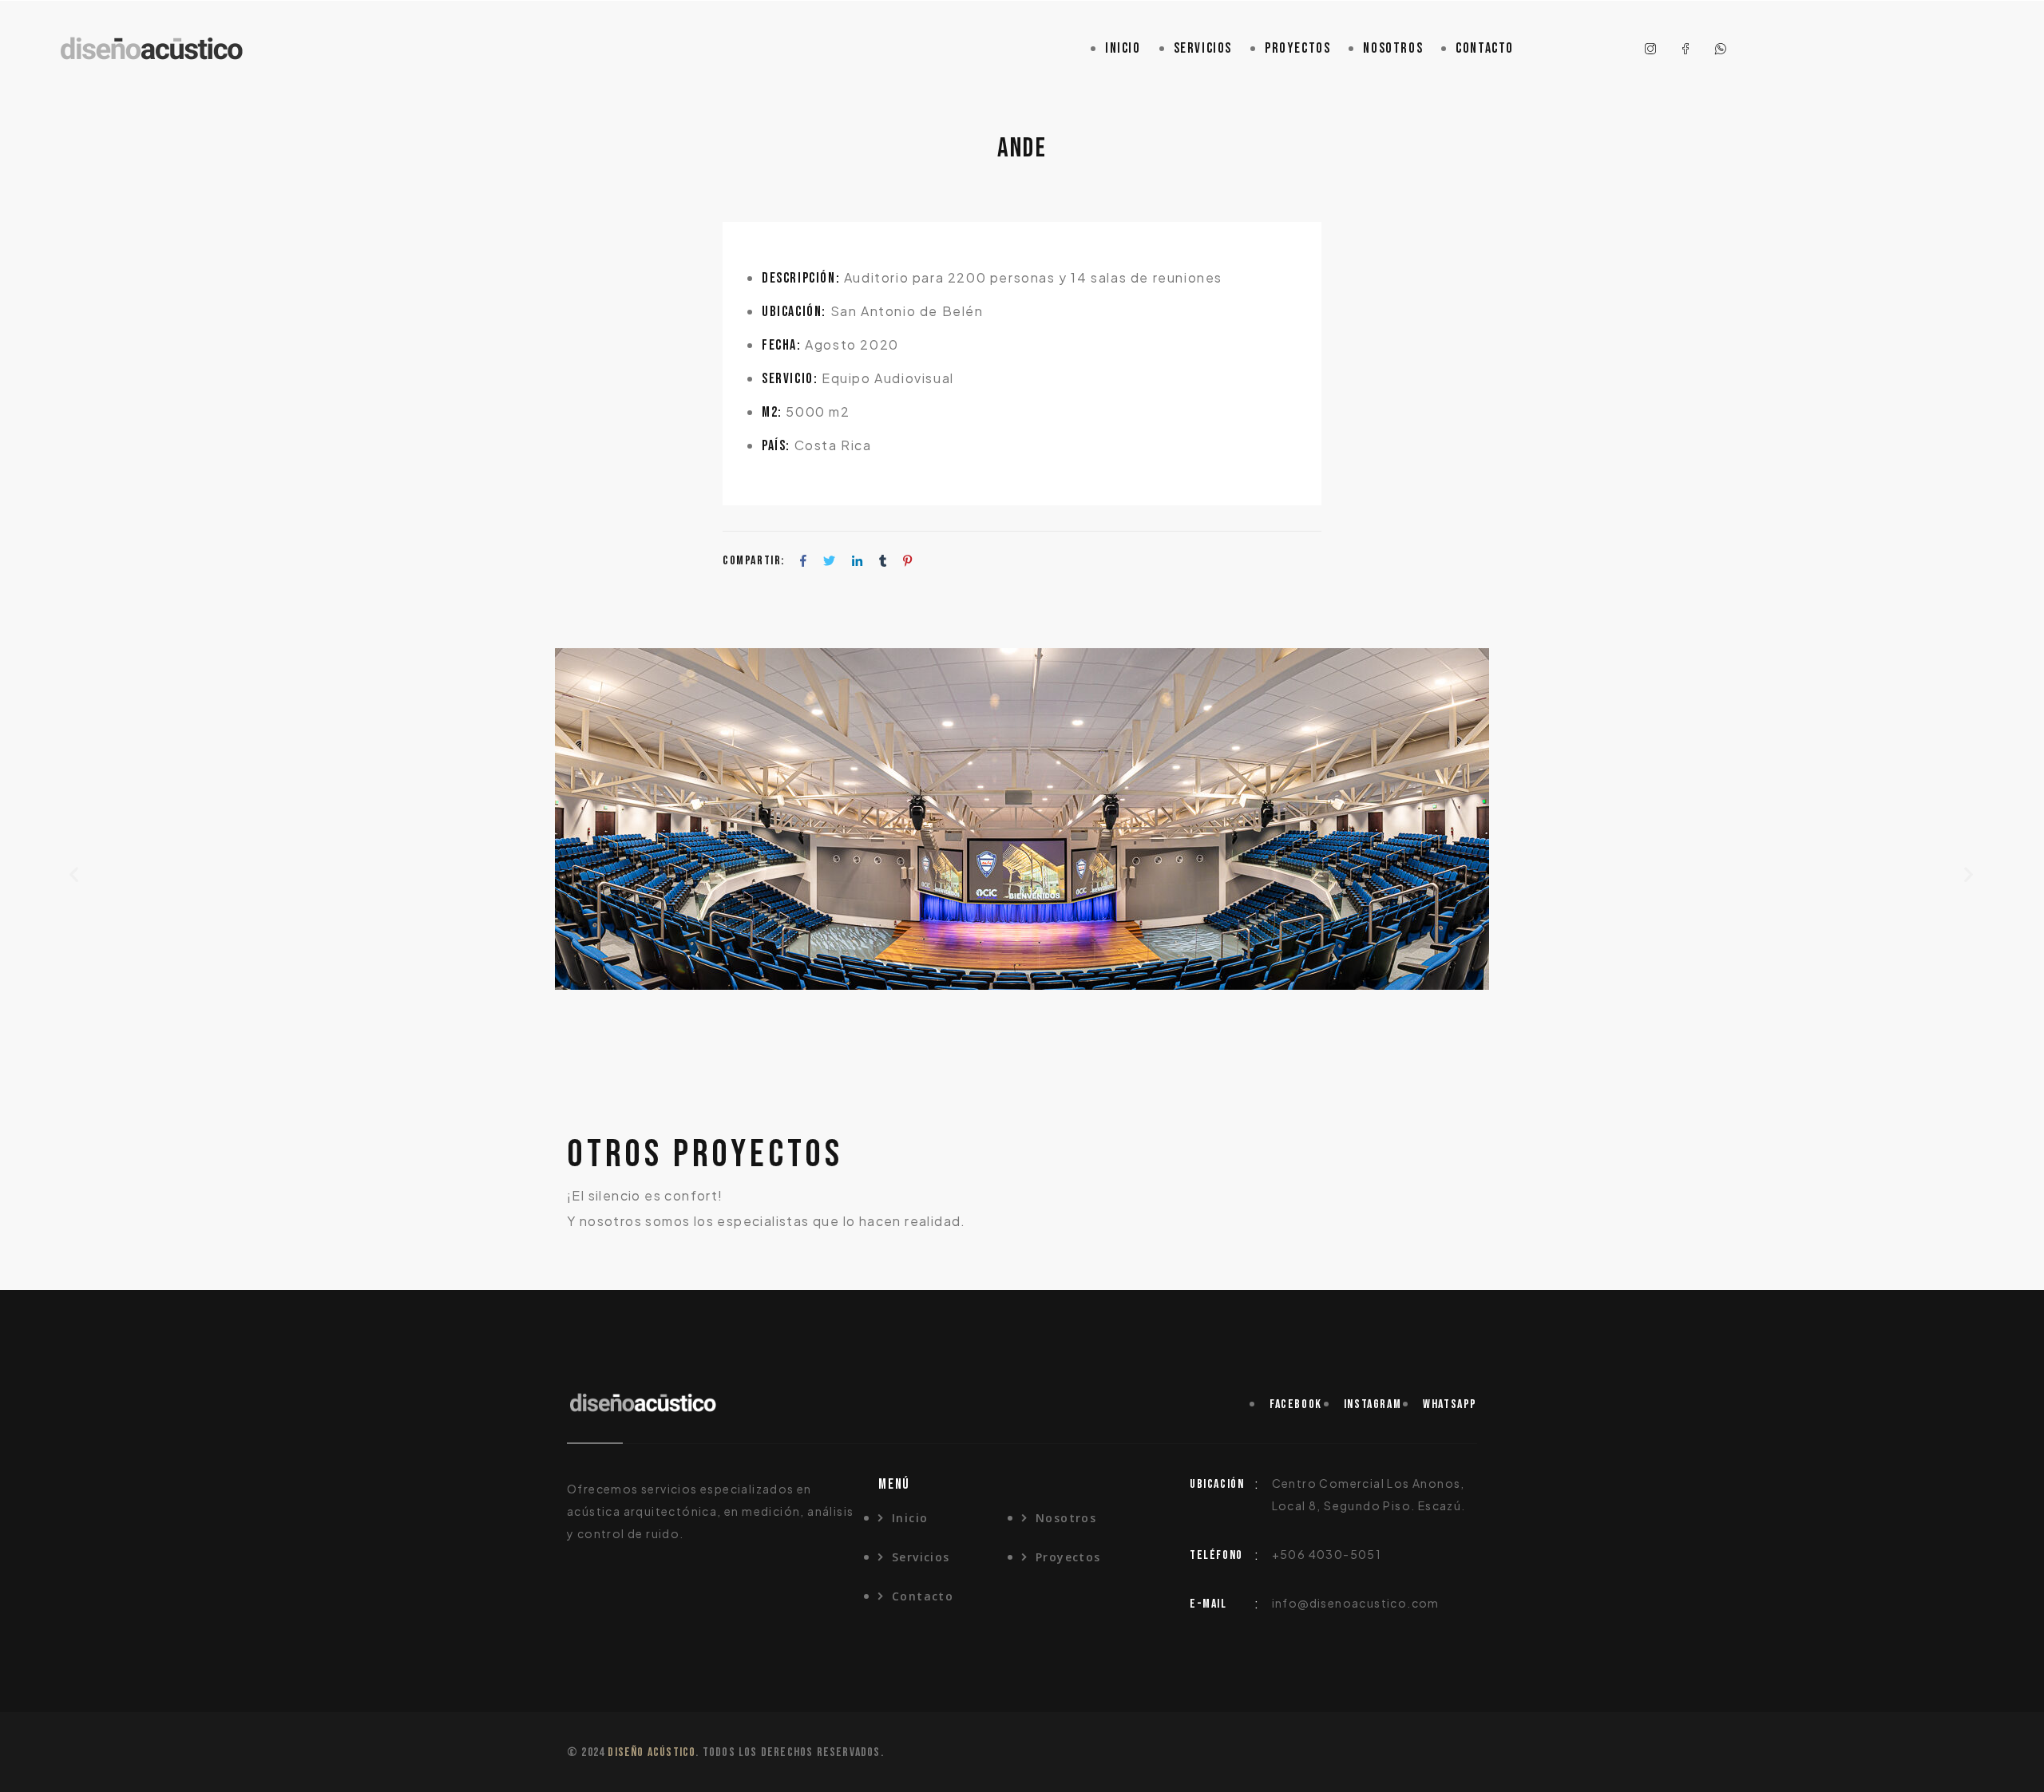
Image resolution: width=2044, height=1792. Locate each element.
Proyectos (1297, 48)
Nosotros (1393, 48)
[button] (75, 874)
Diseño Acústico (652, 1752)
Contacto (1485, 48)
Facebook (1296, 1404)
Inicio (1123, 48)
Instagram (1373, 1404)
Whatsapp (1450, 1404)
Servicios (1203, 48)
